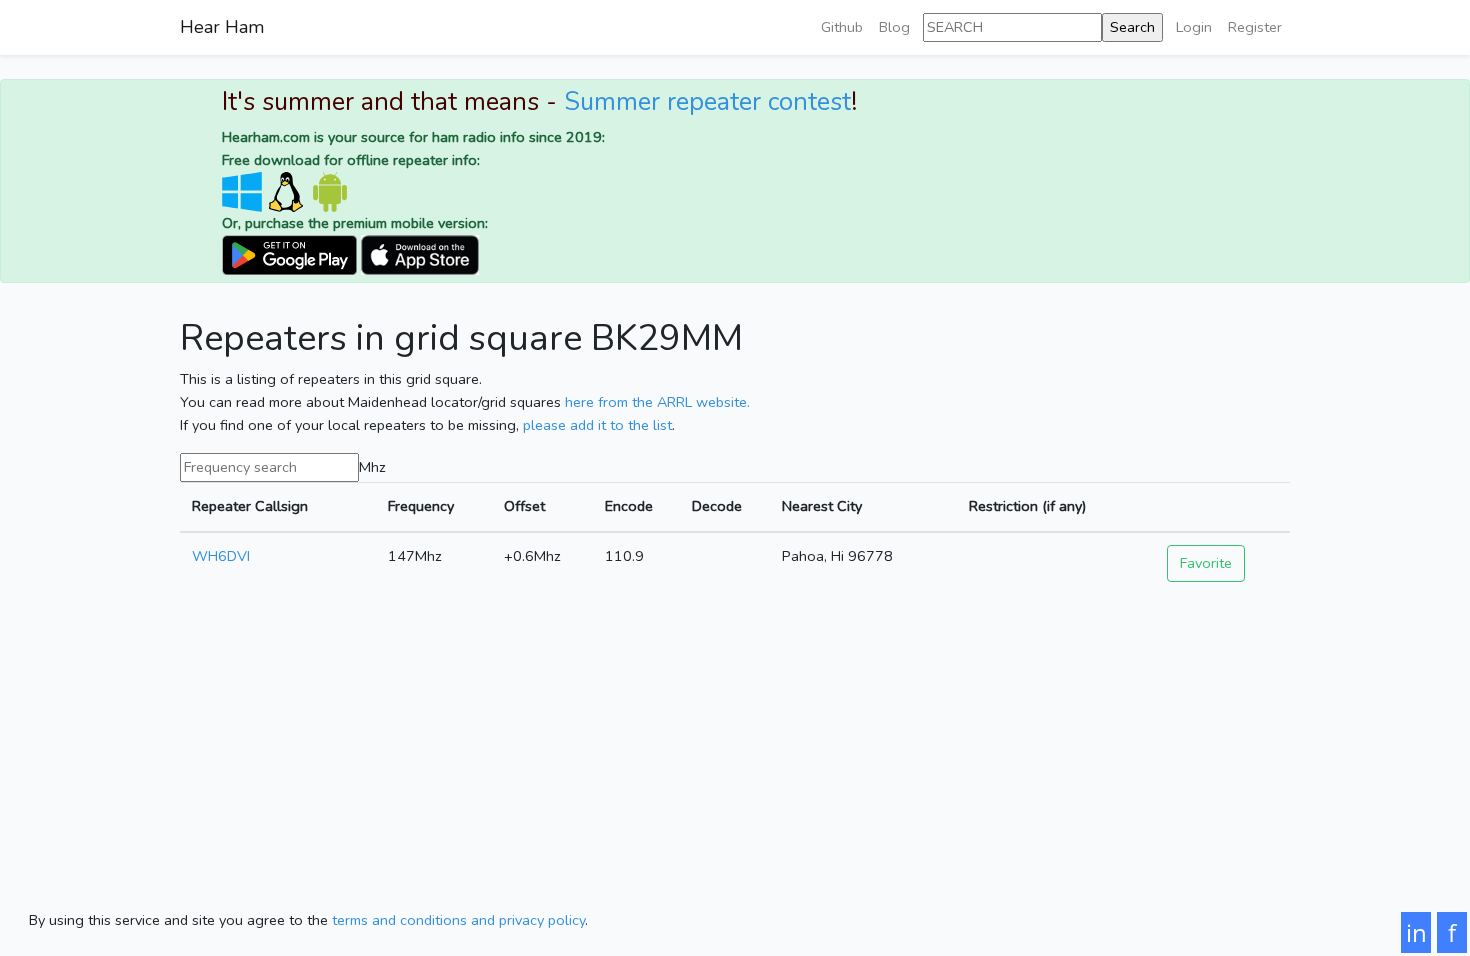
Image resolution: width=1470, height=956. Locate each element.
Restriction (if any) (1027, 506)
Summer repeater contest (707, 102)
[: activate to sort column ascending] (1222, 507)
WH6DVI (221, 556)
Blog (894, 27)
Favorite (1206, 563)
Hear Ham (222, 27)
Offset (524, 506)
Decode (717, 506)
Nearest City (822, 506)
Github (842, 27)
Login (1194, 27)
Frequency (421, 506)
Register (1255, 27)
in (1416, 932)
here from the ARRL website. (657, 402)
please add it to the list (597, 425)
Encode (629, 506)
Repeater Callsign (250, 506)
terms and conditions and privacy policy (458, 920)
